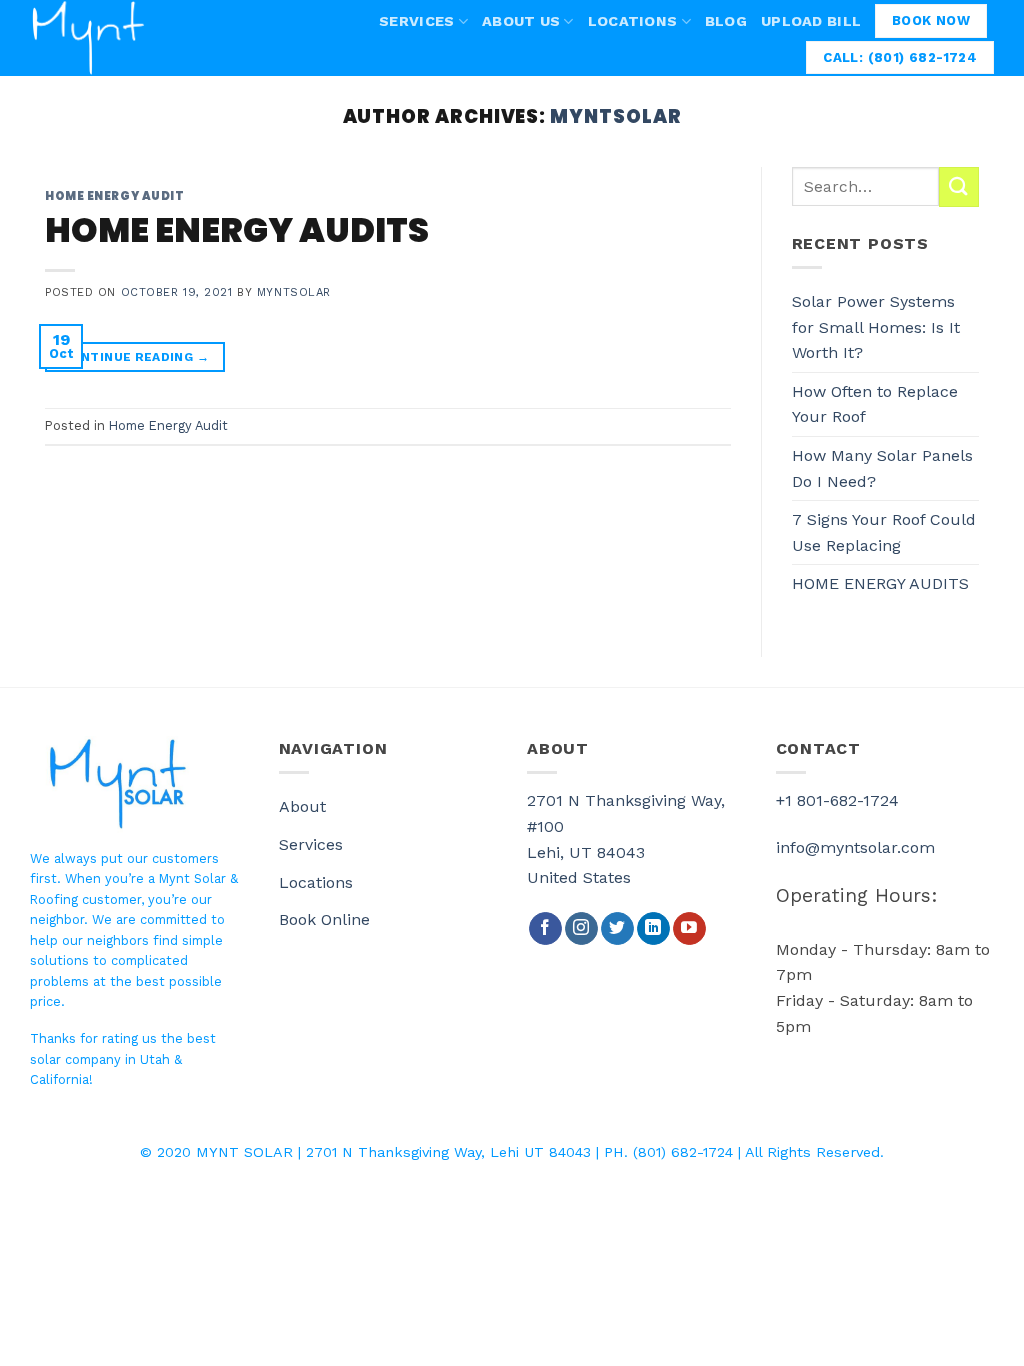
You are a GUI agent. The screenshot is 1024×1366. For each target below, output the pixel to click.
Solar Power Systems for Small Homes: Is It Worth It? (876, 327)
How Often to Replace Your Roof (875, 404)
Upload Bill (811, 21)
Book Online (324, 919)
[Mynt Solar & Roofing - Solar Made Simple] (113, 38)
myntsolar (615, 116)
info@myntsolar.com (855, 847)
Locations (633, 21)
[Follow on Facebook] (545, 929)
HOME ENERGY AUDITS (237, 230)
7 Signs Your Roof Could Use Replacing (884, 532)
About (302, 806)
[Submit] (959, 186)
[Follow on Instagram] (581, 929)
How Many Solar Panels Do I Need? (882, 468)
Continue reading (135, 357)
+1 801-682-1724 (837, 800)
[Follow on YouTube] (689, 929)
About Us (521, 21)
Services (416, 21)
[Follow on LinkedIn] (653, 929)
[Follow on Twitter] (617, 929)
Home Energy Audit (115, 196)
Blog (726, 21)
